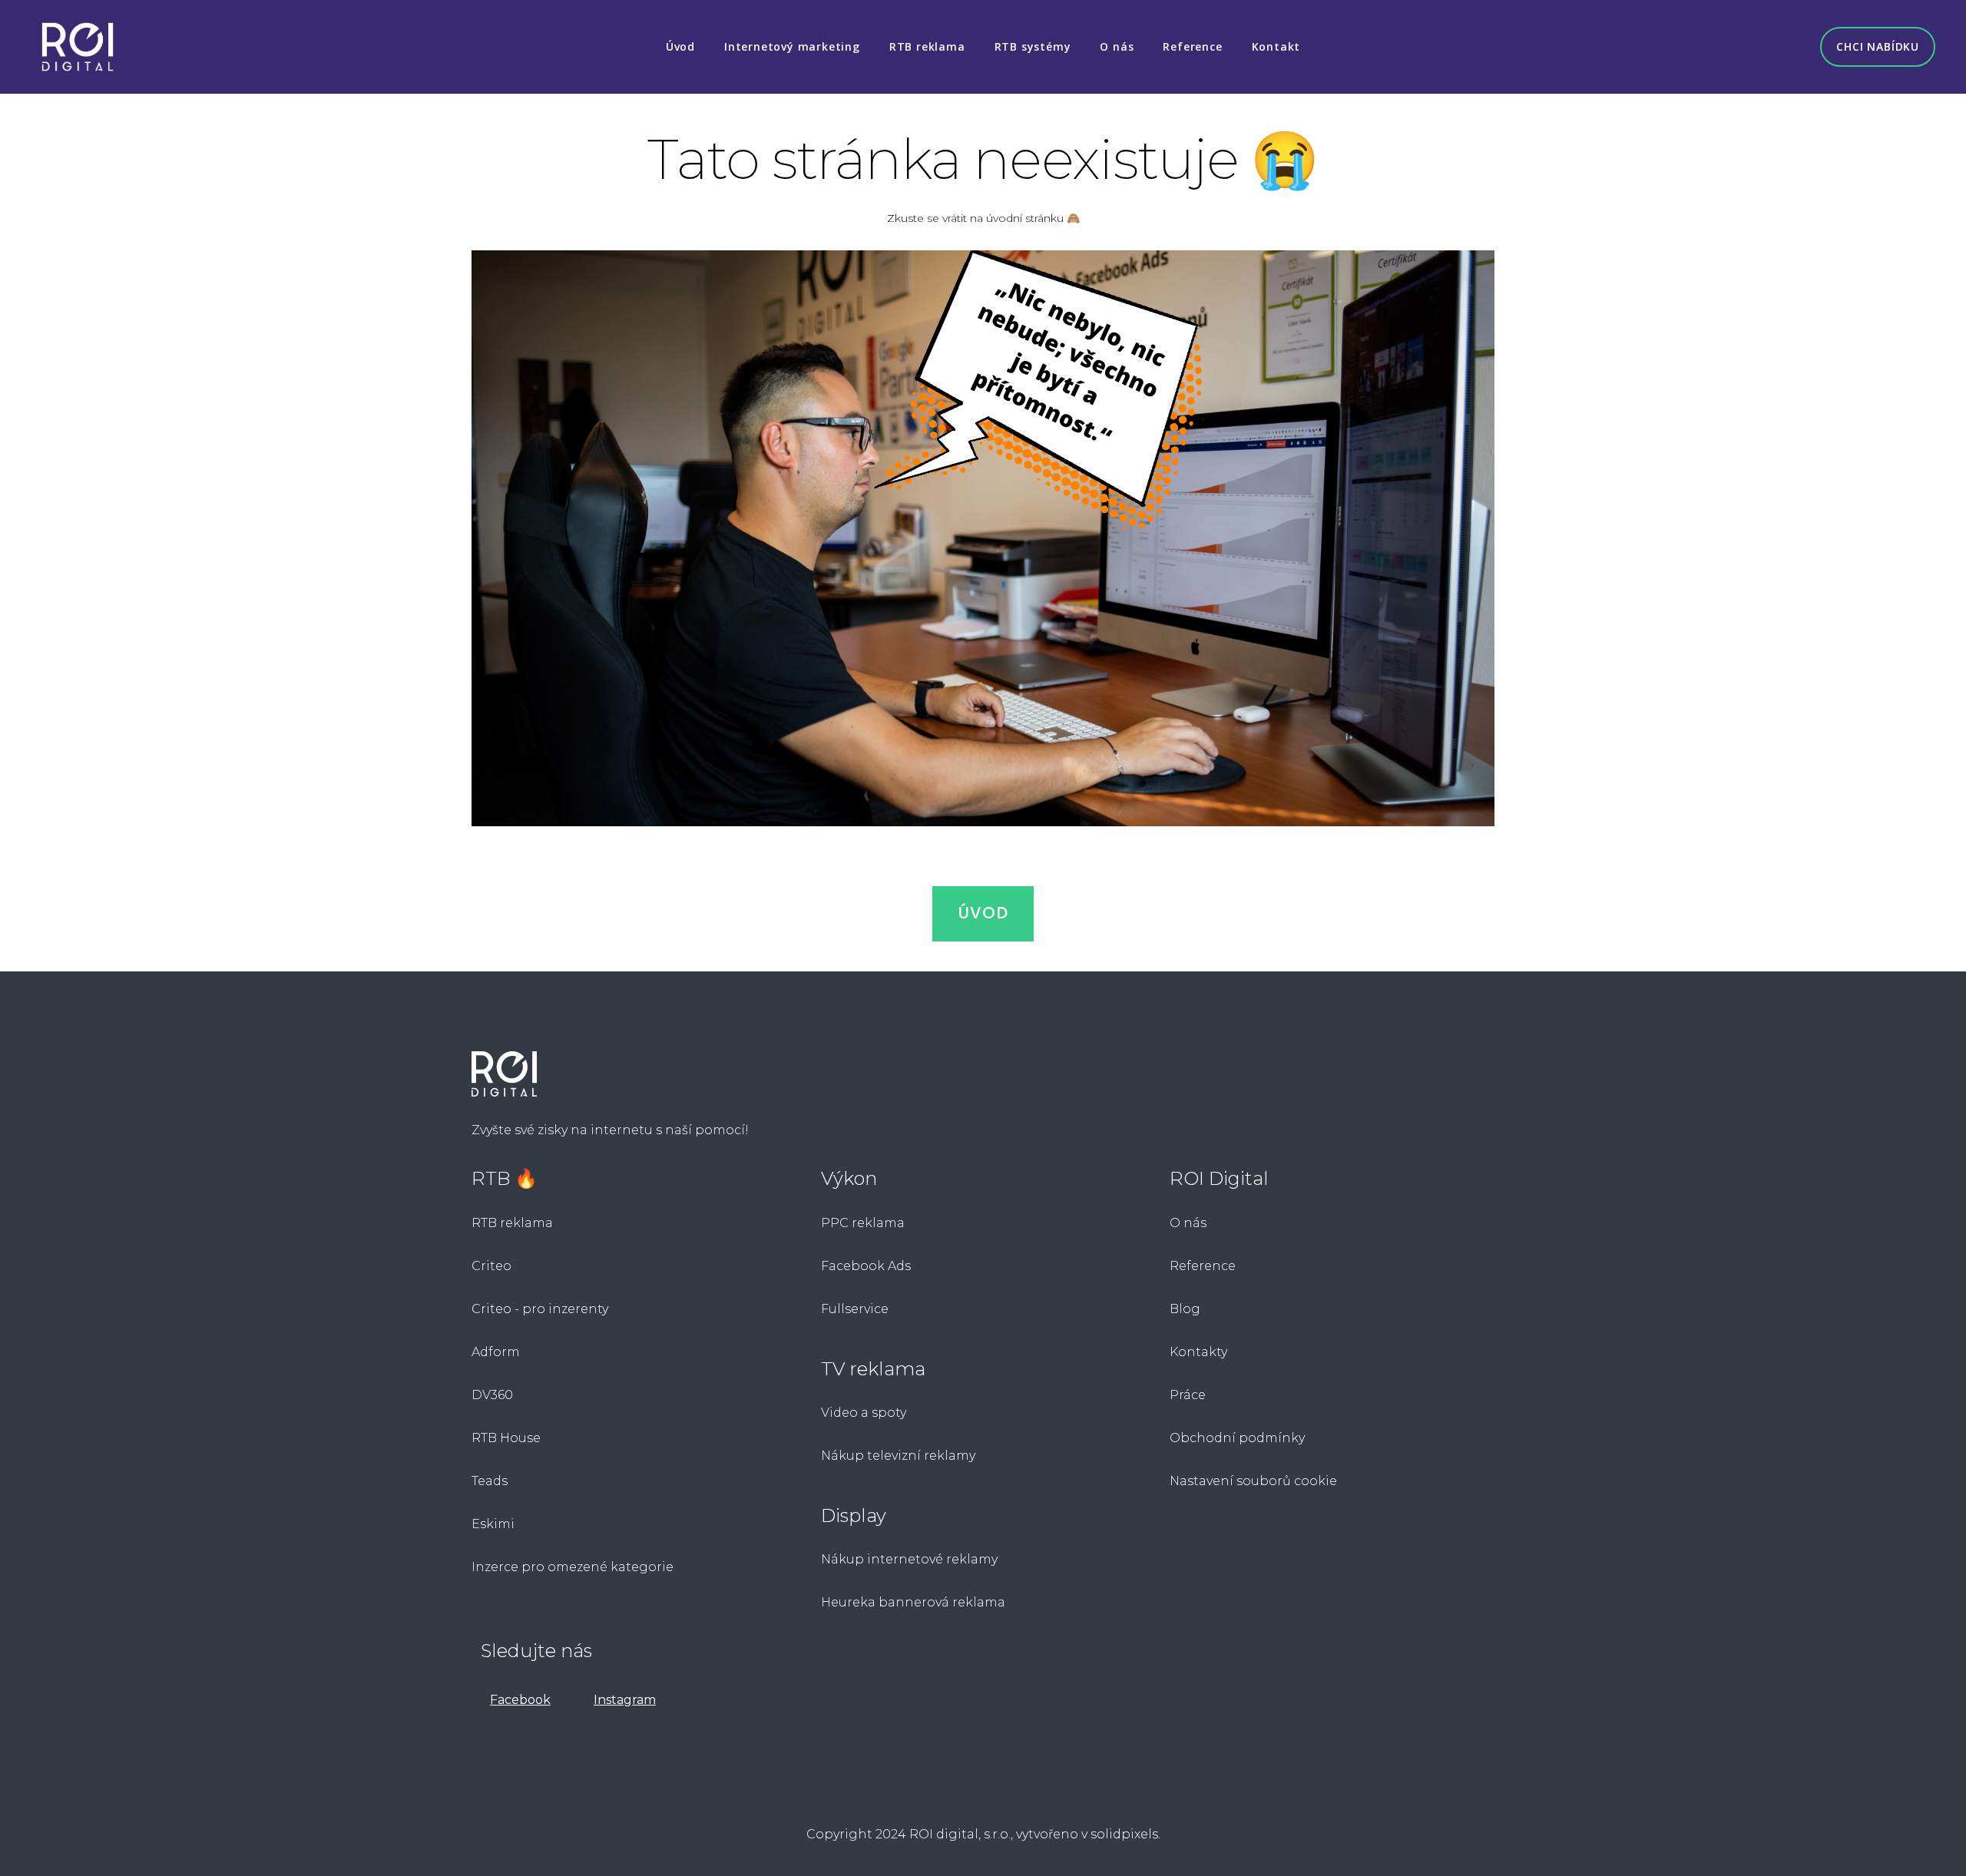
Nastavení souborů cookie (1253, 1481)
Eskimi (493, 1524)
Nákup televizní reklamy (898, 1456)
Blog (1185, 1309)
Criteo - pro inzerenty (540, 1309)
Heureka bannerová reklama (913, 1602)
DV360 (492, 1395)
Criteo (491, 1266)
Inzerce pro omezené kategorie (573, 1567)
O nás (1188, 1223)
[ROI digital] (78, 47)
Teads (490, 1481)
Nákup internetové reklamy (909, 1559)
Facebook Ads (866, 1266)
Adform (496, 1352)
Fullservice (856, 1309)
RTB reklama (512, 1223)
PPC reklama (863, 1223)
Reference (1203, 1266)
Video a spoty (864, 1413)
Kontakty (1198, 1352)
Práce (1188, 1395)
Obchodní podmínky (1237, 1438)
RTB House (506, 1438)
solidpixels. (1125, 1834)
